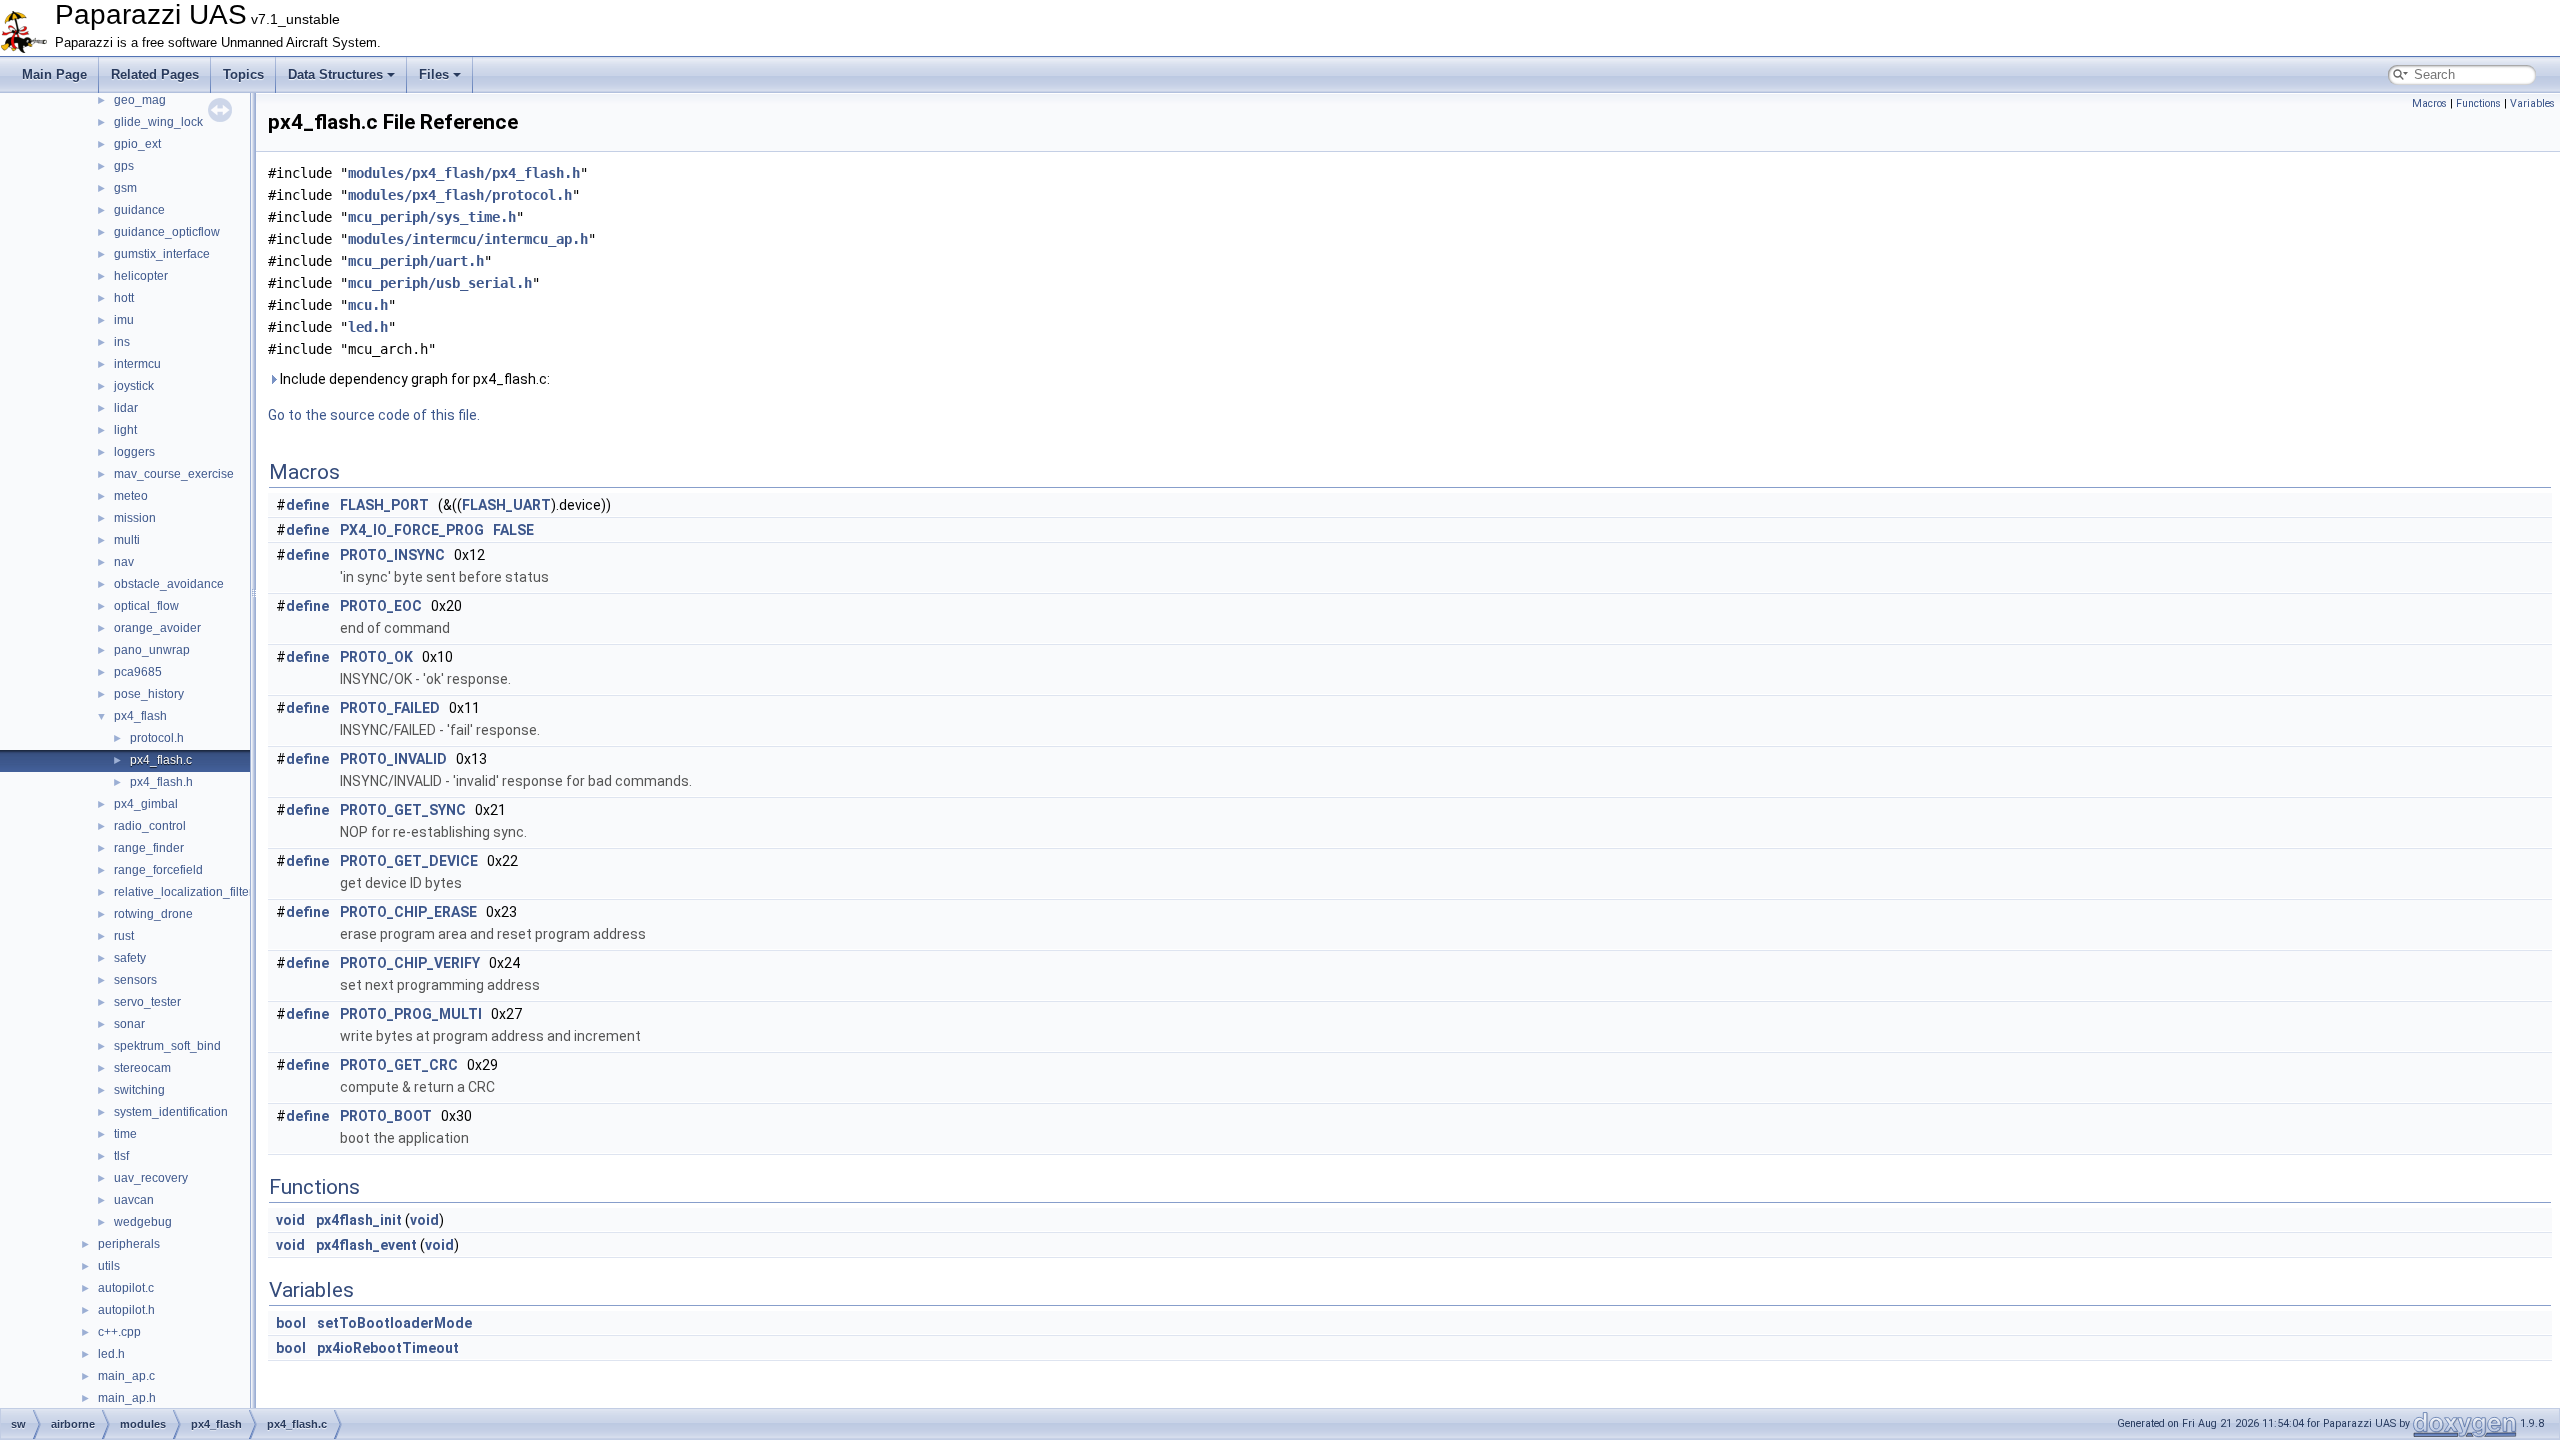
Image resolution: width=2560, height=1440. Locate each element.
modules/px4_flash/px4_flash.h (464, 173)
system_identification (171, 1112)
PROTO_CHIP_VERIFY (410, 963)
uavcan (134, 1200)
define (307, 505)
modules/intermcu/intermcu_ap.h (468, 239)
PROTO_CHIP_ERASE (408, 912)
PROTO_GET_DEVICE (409, 861)
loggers (134, 452)
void (290, 1220)
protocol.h (157, 738)
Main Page (54, 74)
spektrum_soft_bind (167, 1046)
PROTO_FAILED (390, 708)
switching (139, 1090)
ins (122, 342)
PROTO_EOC (381, 606)
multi (127, 540)
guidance (139, 210)
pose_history (149, 694)
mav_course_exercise (174, 474)
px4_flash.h (161, 782)
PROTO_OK (376, 657)
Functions (2478, 103)
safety (130, 958)
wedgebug (143, 1222)
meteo (131, 496)
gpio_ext (137, 144)
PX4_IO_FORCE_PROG (412, 530)
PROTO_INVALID (393, 759)
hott (124, 298)
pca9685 (138, 672)
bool (291, 1323)
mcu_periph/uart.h (416, 261)
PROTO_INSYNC (392, 555)
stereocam (142, 1068)
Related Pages (155, 74)
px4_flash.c (161, 760)
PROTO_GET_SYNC (403, 810)
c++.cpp (119, 1332)
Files (434, 74)
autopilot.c (126, 1288)
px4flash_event (366, 1245)
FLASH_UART (506, 505)
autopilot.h (126, 1310)
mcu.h (368, 305)
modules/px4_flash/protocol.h (460, 195)
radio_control (150, 826)
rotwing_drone (153, 914)
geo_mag (140, 100)
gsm (125, 188)
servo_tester (147, 1002)
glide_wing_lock (158, 122)
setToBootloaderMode (394, 1323)
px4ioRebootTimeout (388, 1348)
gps (124, 166)
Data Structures (335, 74)
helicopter (141, 276)
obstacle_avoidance (169, 584)
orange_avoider (157, 628)
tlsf (121, 1156)
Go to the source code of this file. (374, 415)
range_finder (149, 848)
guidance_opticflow (167, 232)
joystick (134, 386)
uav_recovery (151, 1178)
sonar (129, 1024)
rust (124, 936)
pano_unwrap (152, 650)
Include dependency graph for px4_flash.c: (413, 379)
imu (124, 320)
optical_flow (146, 606)
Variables (2532, 103)
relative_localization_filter (183, 892)
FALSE (513, 530)
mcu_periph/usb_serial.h (440, 283)
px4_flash (140, 716)
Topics (243, 74)
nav (124, 562)
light (125, 430)
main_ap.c (126, 1376)
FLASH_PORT (384, 505)
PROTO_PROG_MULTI (411, 1014)
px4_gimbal (146, 804)
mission (135, 518)
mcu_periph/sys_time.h (432, 217)
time (125, 1134)
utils (109, 1266)
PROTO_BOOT (386, 1116)
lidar (126, 408)
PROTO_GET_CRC (399, 1065)
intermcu (137, 364)
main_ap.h (127, 1398)
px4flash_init (359, 1220)
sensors (135, 980)
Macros (2429, 103)
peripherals (129, 1244)
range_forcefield (158, 870)
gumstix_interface (162, 254)
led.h (111, 1354)
